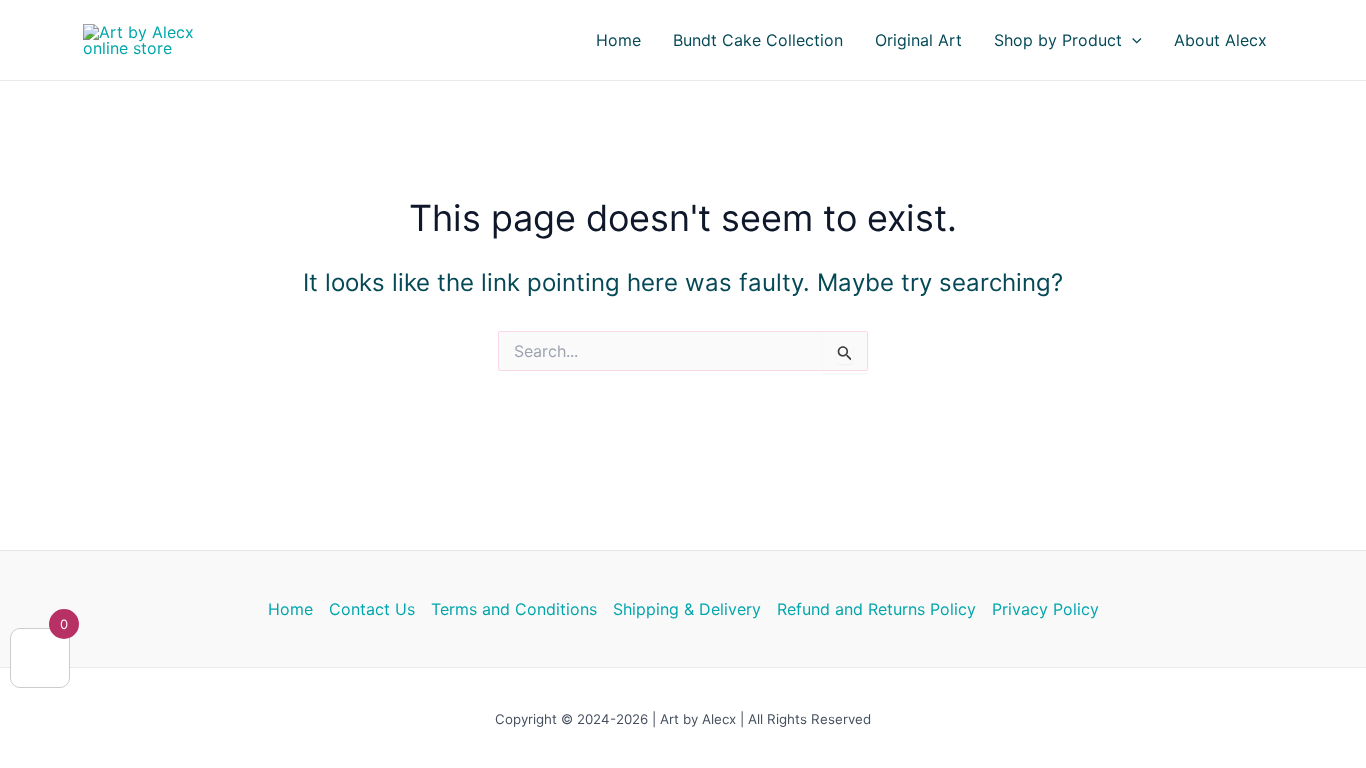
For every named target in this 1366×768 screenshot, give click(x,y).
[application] (1132, 40)
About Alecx (1220, 40)
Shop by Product (1058, 40)
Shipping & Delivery (687, 609)
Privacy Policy (1045, 609)
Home (618, 40)
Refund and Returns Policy (876, 609)
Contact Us (372, 609)
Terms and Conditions (514, 609)
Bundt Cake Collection (758, 40)
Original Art (918, 40)
